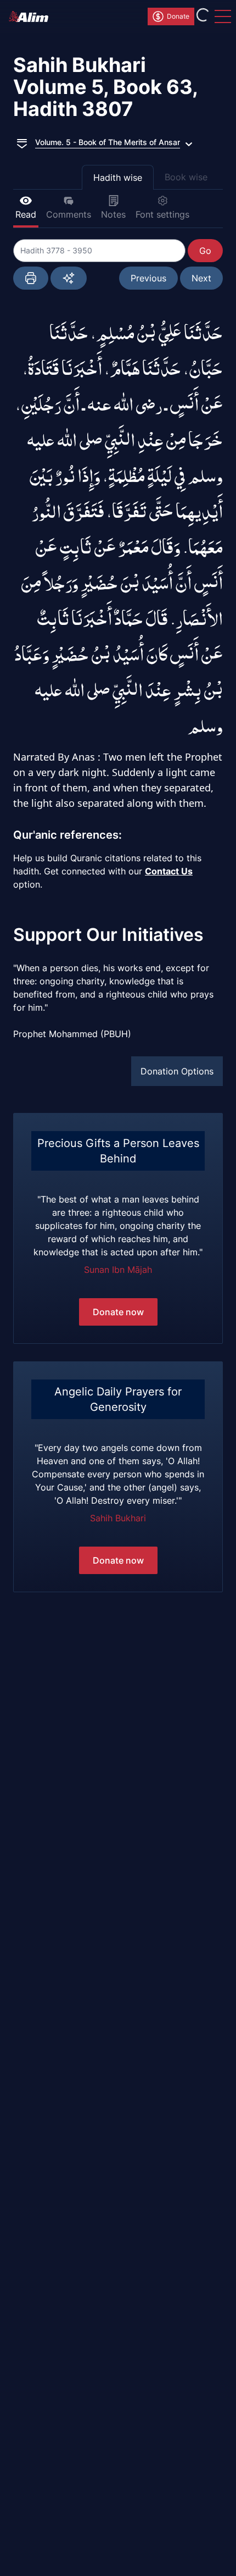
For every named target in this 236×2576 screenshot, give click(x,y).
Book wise (186, 177)
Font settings (162, 214)
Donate (178, 16)
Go (205, 251)
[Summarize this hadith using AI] (69, 278)
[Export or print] (31, 278)
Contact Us (169, 871)
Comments (69, 214)
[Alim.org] (32, 16)
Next (201, 278)
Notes (113, 214)
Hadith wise (118, 178)
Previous (148, 278)
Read (26, 214)
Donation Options (177, 1071)
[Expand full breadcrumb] (22, 142)
